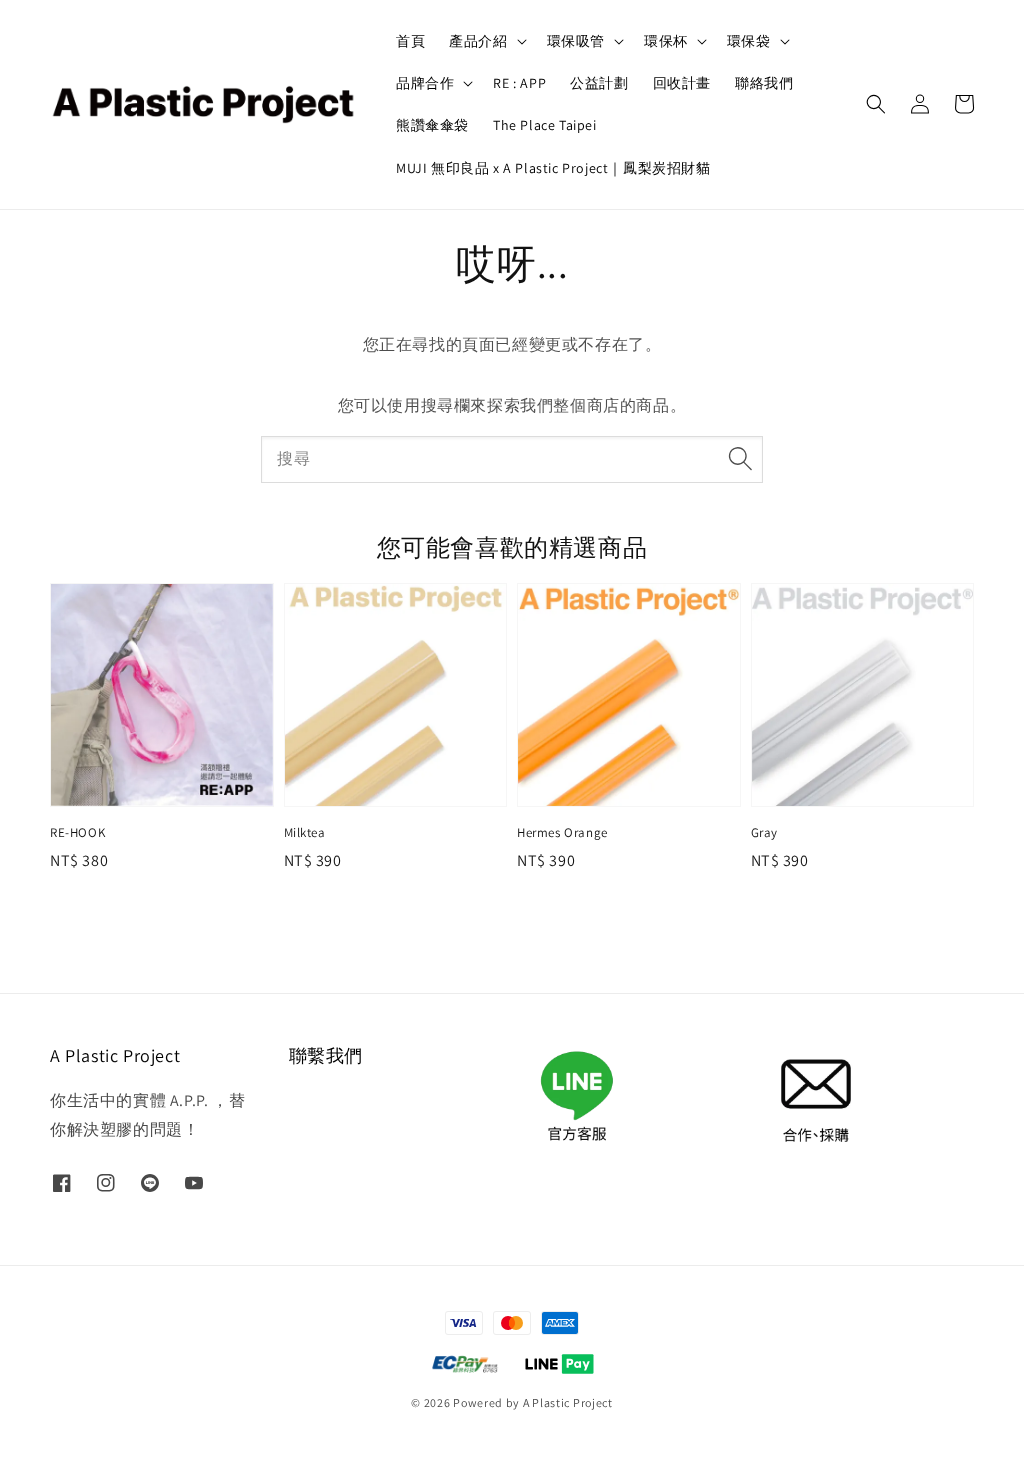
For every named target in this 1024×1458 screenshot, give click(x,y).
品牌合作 (425, 83)
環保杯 (666, 41)
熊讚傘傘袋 (432, 125)
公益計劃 (599, 83)
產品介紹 (478, 41)
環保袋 (749, 41)
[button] (876, 104)
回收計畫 (682, 83)
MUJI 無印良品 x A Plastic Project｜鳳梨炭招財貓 (553, 168)
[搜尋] (740, 459)
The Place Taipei (545, 125)
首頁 (410, 41)
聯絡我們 (764, 83)
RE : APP (519, 83)
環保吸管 (576, 41)
